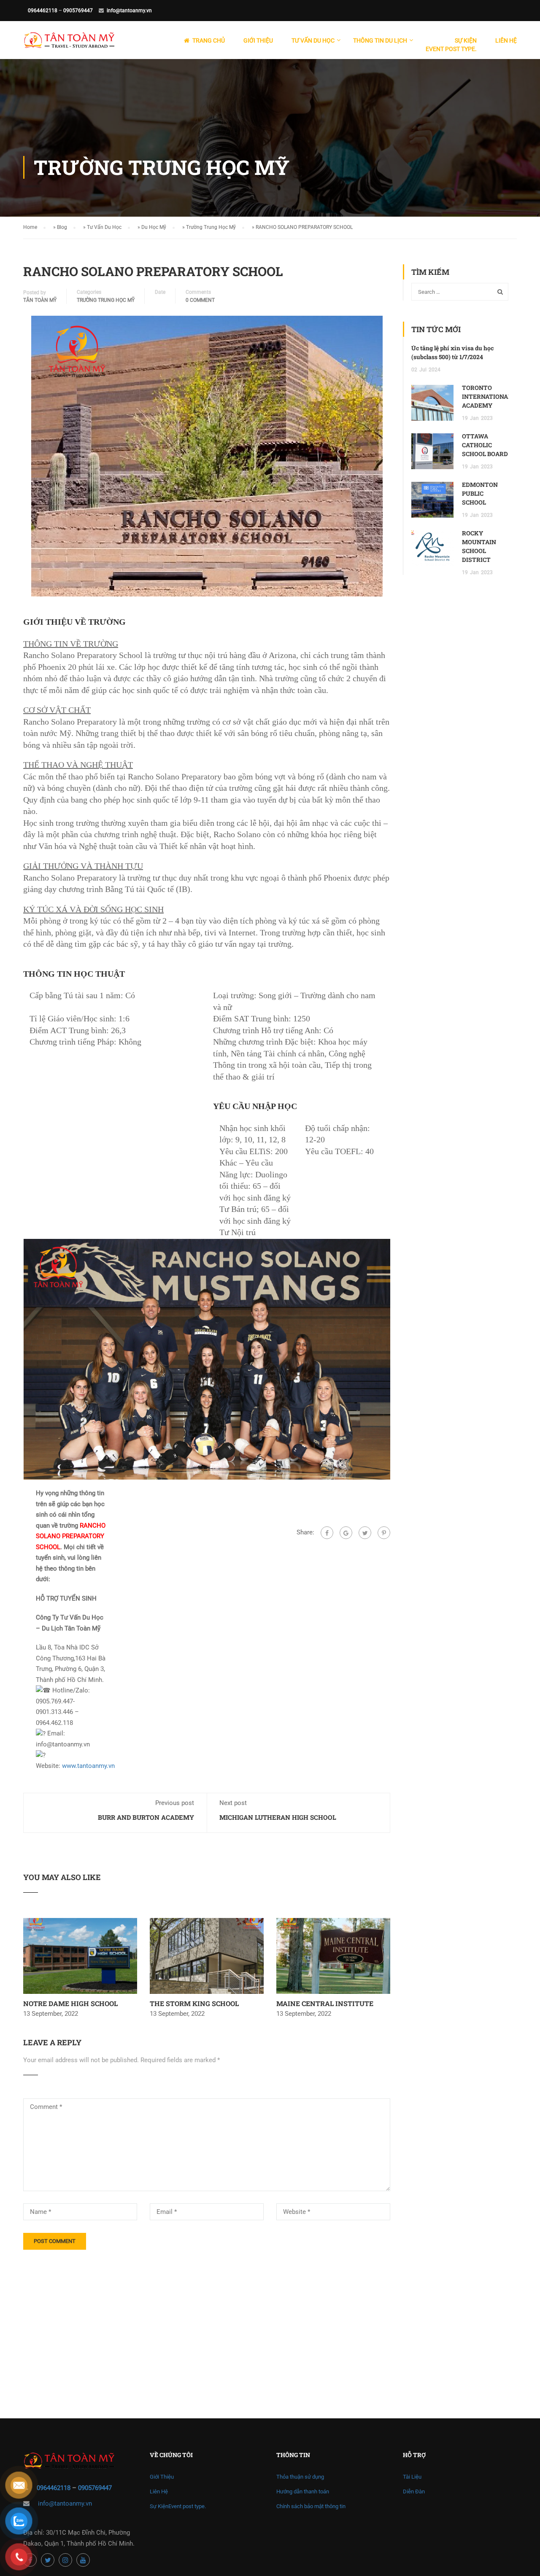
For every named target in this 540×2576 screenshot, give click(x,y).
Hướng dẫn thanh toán (303, 2491)
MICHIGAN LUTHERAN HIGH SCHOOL (278, 1817)
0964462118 (43, 11)
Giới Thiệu (258, 40)
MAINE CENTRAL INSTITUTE (325, 2003)
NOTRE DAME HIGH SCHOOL (70, 2003)
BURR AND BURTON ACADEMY (146, 1817)
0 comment (200, 300)
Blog (62, 227)
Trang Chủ (209, 40)
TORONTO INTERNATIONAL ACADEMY (487, 396)
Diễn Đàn (414, 2491)
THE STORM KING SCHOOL (194, 2003)
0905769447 (78, 11)
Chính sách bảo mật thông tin (311, 2506)
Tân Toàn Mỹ (40, 300)
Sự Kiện (451, 45)
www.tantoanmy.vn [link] (88, 1766)
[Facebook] (327, 1533)
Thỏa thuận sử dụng (300, 2477)
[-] (69, 44)
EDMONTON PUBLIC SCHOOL (480, 493)
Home (30, 227)
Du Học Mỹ (154, 227)
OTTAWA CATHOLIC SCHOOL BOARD (485, 445)
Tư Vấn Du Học (104, 227)
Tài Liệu (412, 2477)
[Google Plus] (346, 1533)
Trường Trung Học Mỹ (211, 227)
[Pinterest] (384, 1533)
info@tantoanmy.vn (129, 11)
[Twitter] (365, 1533)
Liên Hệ (506, 40)
